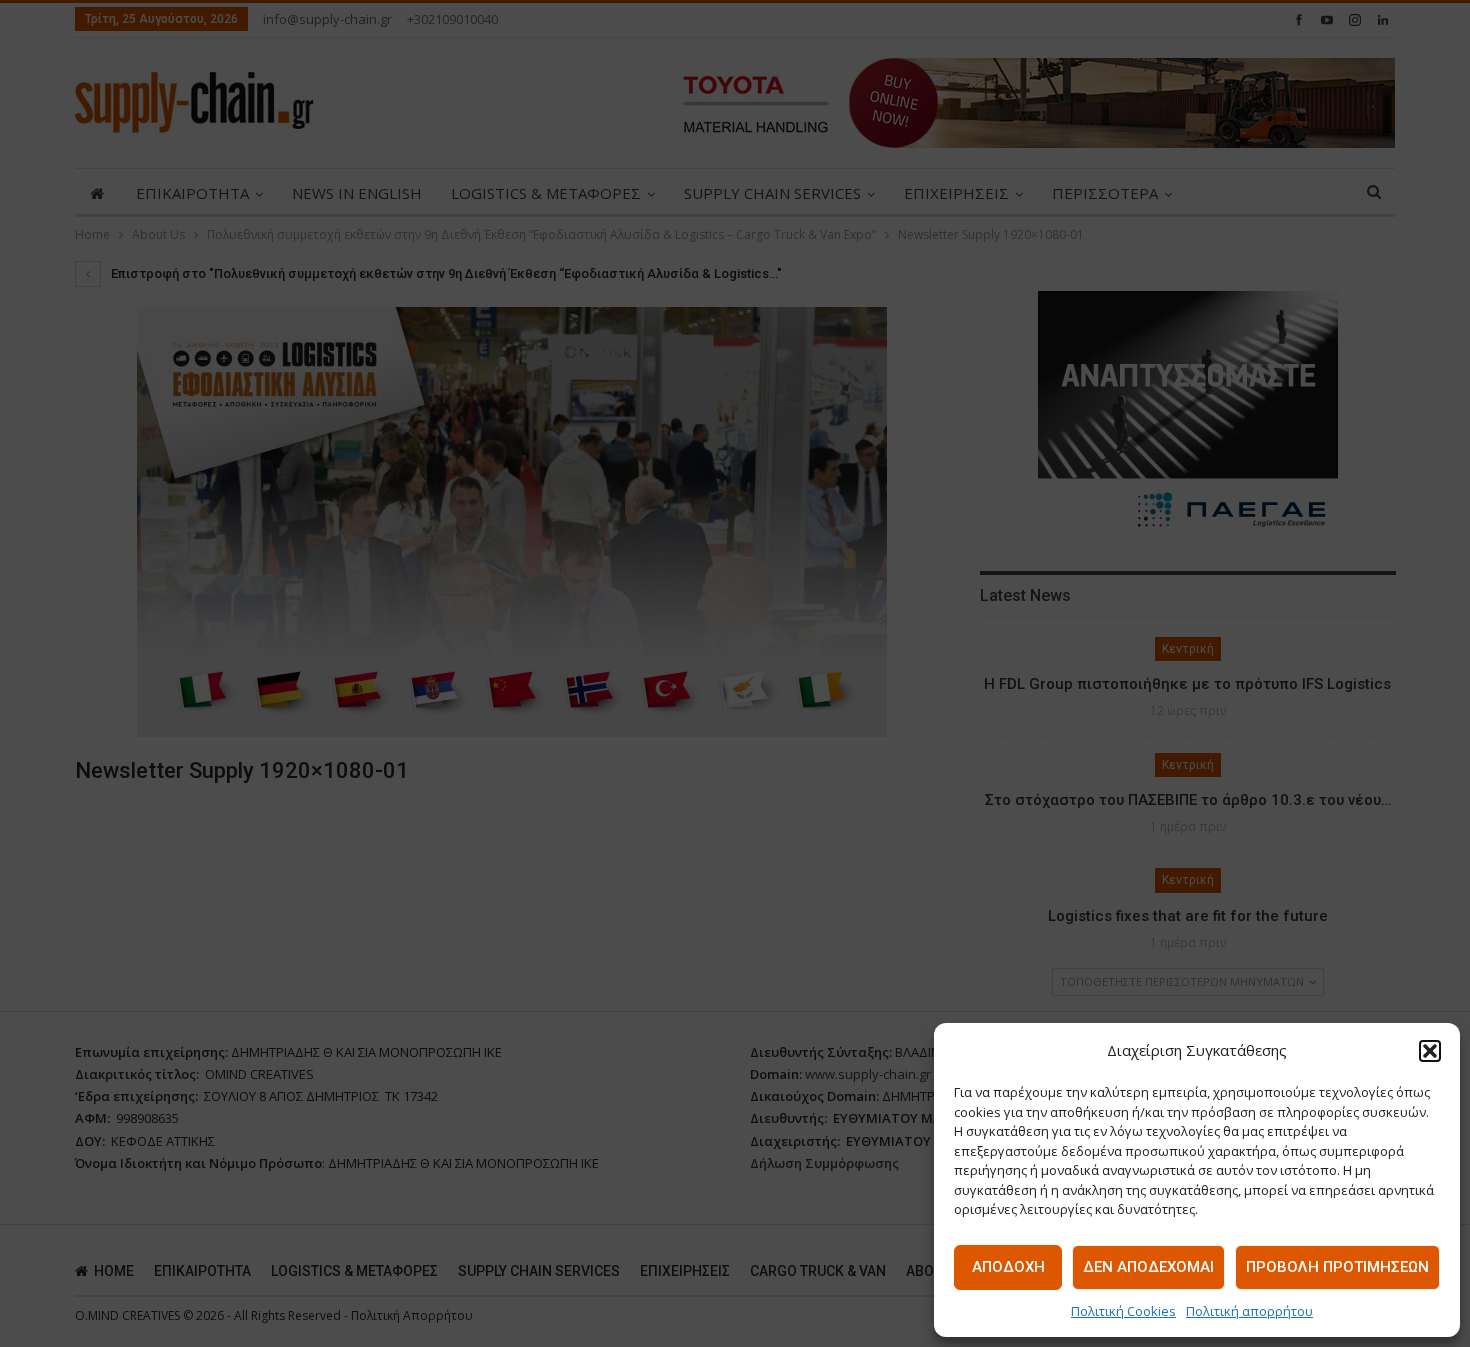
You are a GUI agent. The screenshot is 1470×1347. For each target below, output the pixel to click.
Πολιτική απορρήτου (1249, 1311)
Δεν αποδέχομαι (1148, 1267)
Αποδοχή (1008, 1267)
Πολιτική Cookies (1123, 1311)
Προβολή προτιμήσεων (1337, 1267)
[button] (1430, 1051)
